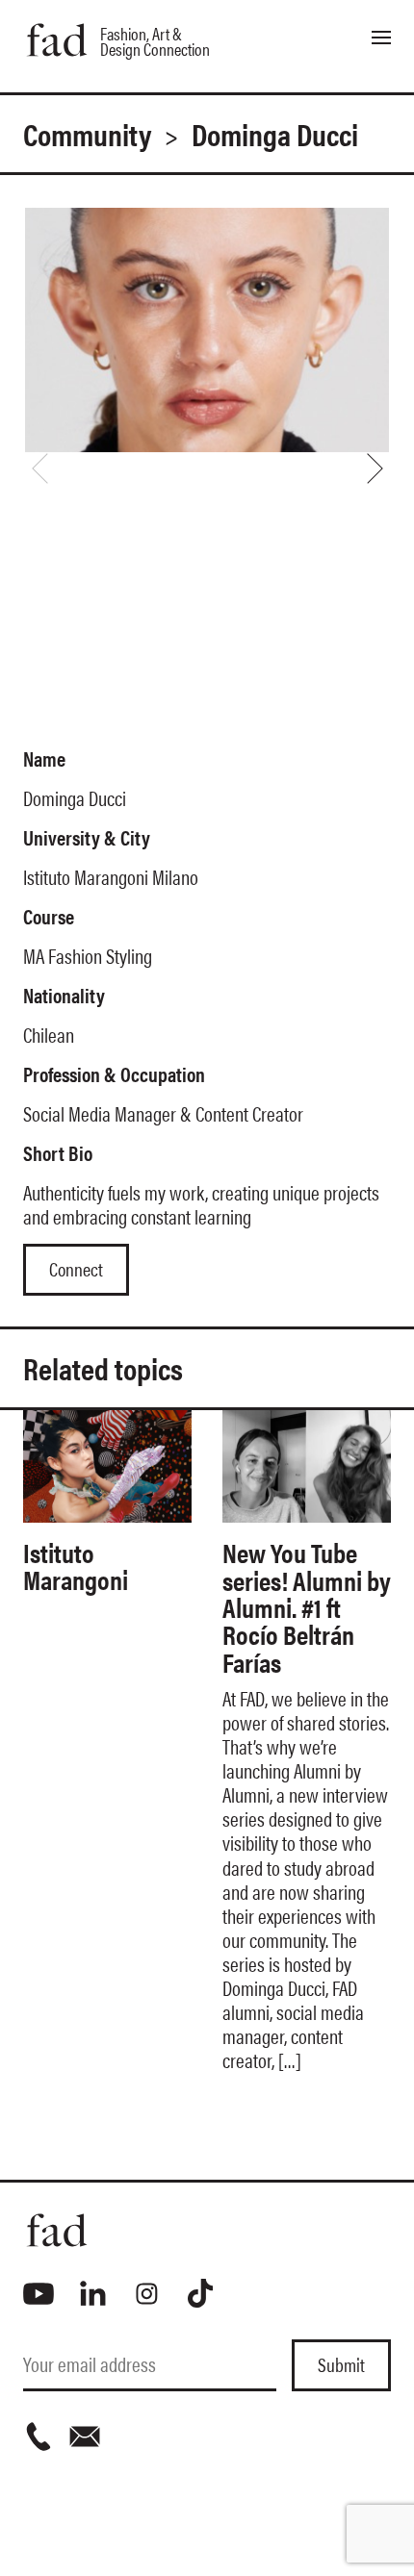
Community (87, 133)
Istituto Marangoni (76, 1565)
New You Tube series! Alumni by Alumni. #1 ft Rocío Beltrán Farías (307, 1606)
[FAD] (207, 2230)
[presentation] (39, 468)
